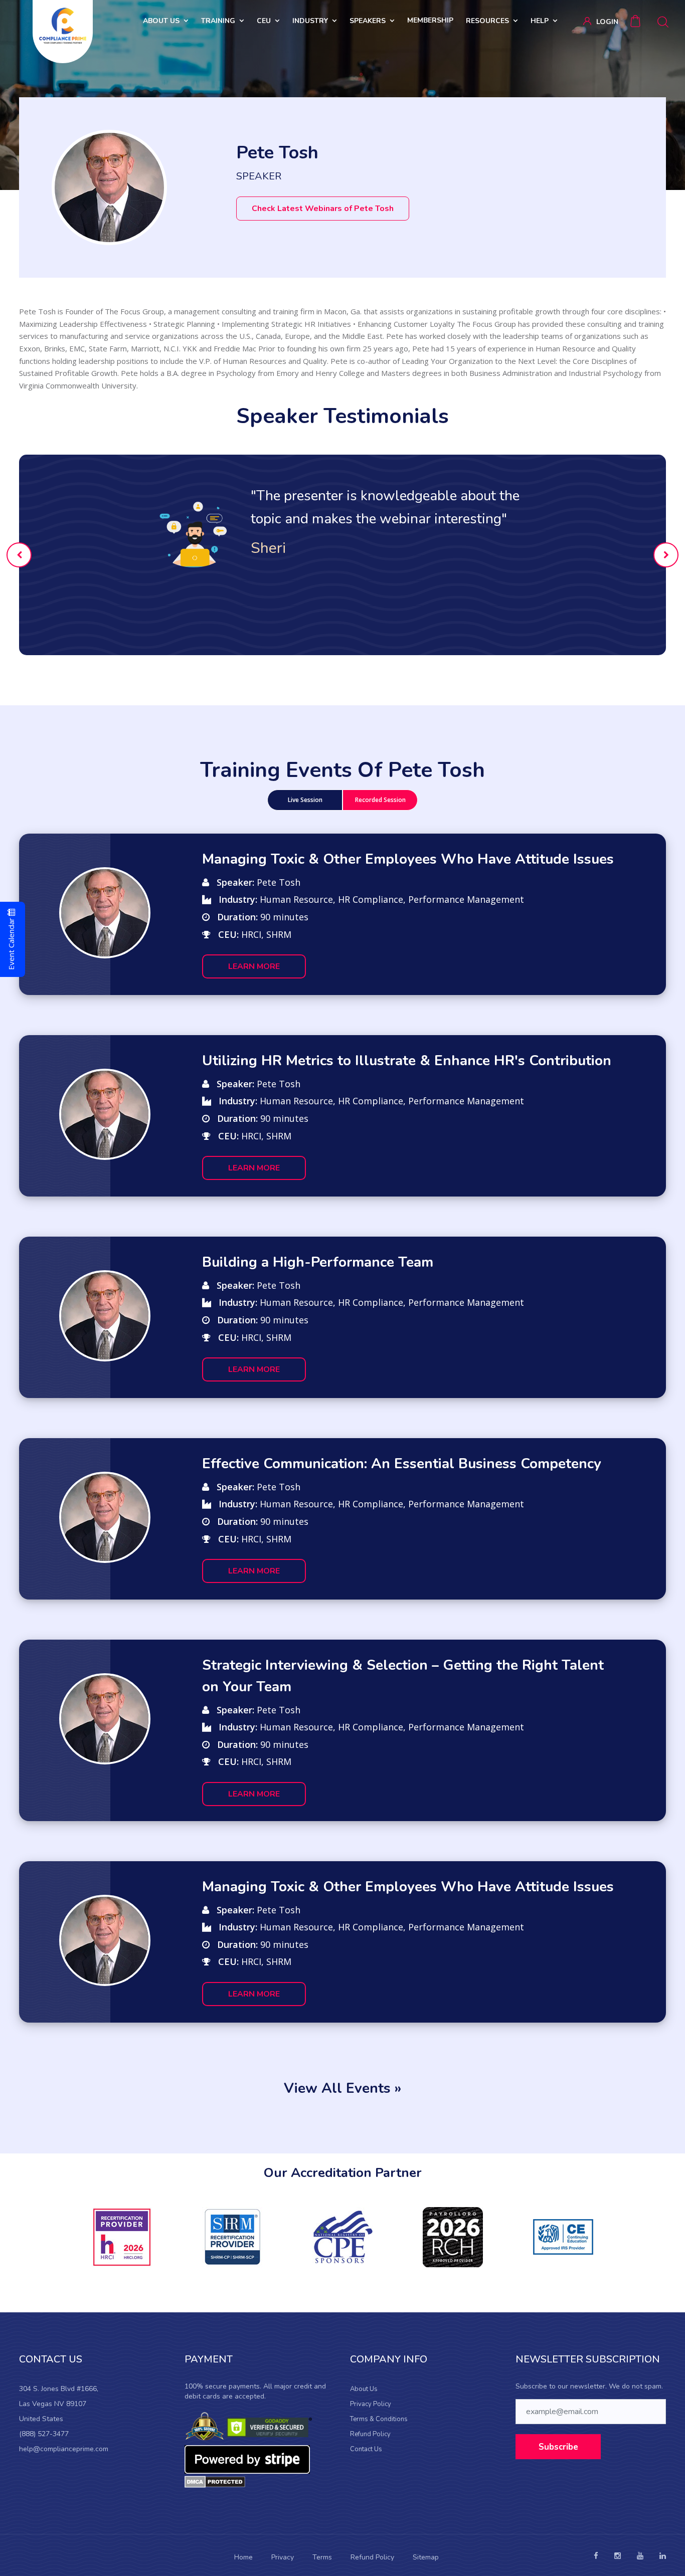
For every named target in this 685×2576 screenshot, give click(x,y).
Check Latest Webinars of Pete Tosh (323, 209)
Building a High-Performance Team (318, 1262)
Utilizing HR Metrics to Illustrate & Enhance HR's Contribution (407, 1061)
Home (243, 2557)
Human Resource (296, 899)
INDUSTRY (310, 21)
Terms (322, 2557)
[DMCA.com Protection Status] (215, 2481)
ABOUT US (161, 21)
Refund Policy (370, 2434)
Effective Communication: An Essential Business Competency (402, 1464)
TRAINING (218, 21)
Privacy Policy (371, 2404)
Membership (430, 20)
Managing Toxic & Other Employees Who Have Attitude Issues (408, 859)
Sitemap (426, 2557)
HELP (540, 21)
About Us (364, 2389)
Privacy (283, 2557)
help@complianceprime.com (64, 2449)
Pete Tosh (279, 882)
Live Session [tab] (305, 800)
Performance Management (466, 899)
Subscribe (558, 2447)
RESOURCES (487, 21)
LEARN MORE (254, 966)
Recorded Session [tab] (380, 800)
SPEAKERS (368, 21)
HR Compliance (371, 899)
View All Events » (343, 2088)
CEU (264, 21)
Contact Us (366, 2449)
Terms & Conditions (379, 2419)
